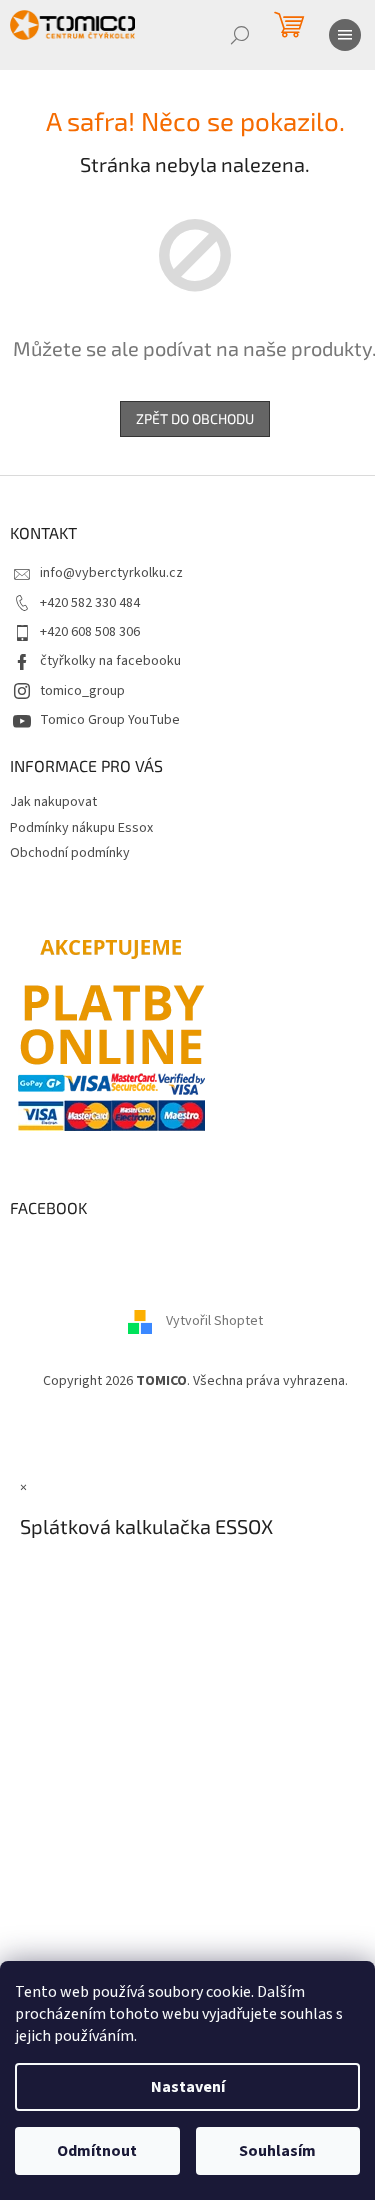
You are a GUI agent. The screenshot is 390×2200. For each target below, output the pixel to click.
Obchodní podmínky (70, 853)
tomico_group (82, 691)
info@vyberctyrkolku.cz (111, 573)
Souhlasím (277, 2151)
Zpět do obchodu (195, 418)
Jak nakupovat (53, 802)
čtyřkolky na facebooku (110, 661)
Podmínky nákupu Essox (81, 828)
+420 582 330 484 (90, 603)
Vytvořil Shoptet (214, 1321)
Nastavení (188, 2087)
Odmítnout (97, 2151)
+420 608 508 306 (90, 632)
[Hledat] (240, 35)
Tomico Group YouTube (110, 720)
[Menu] (345, 35)
